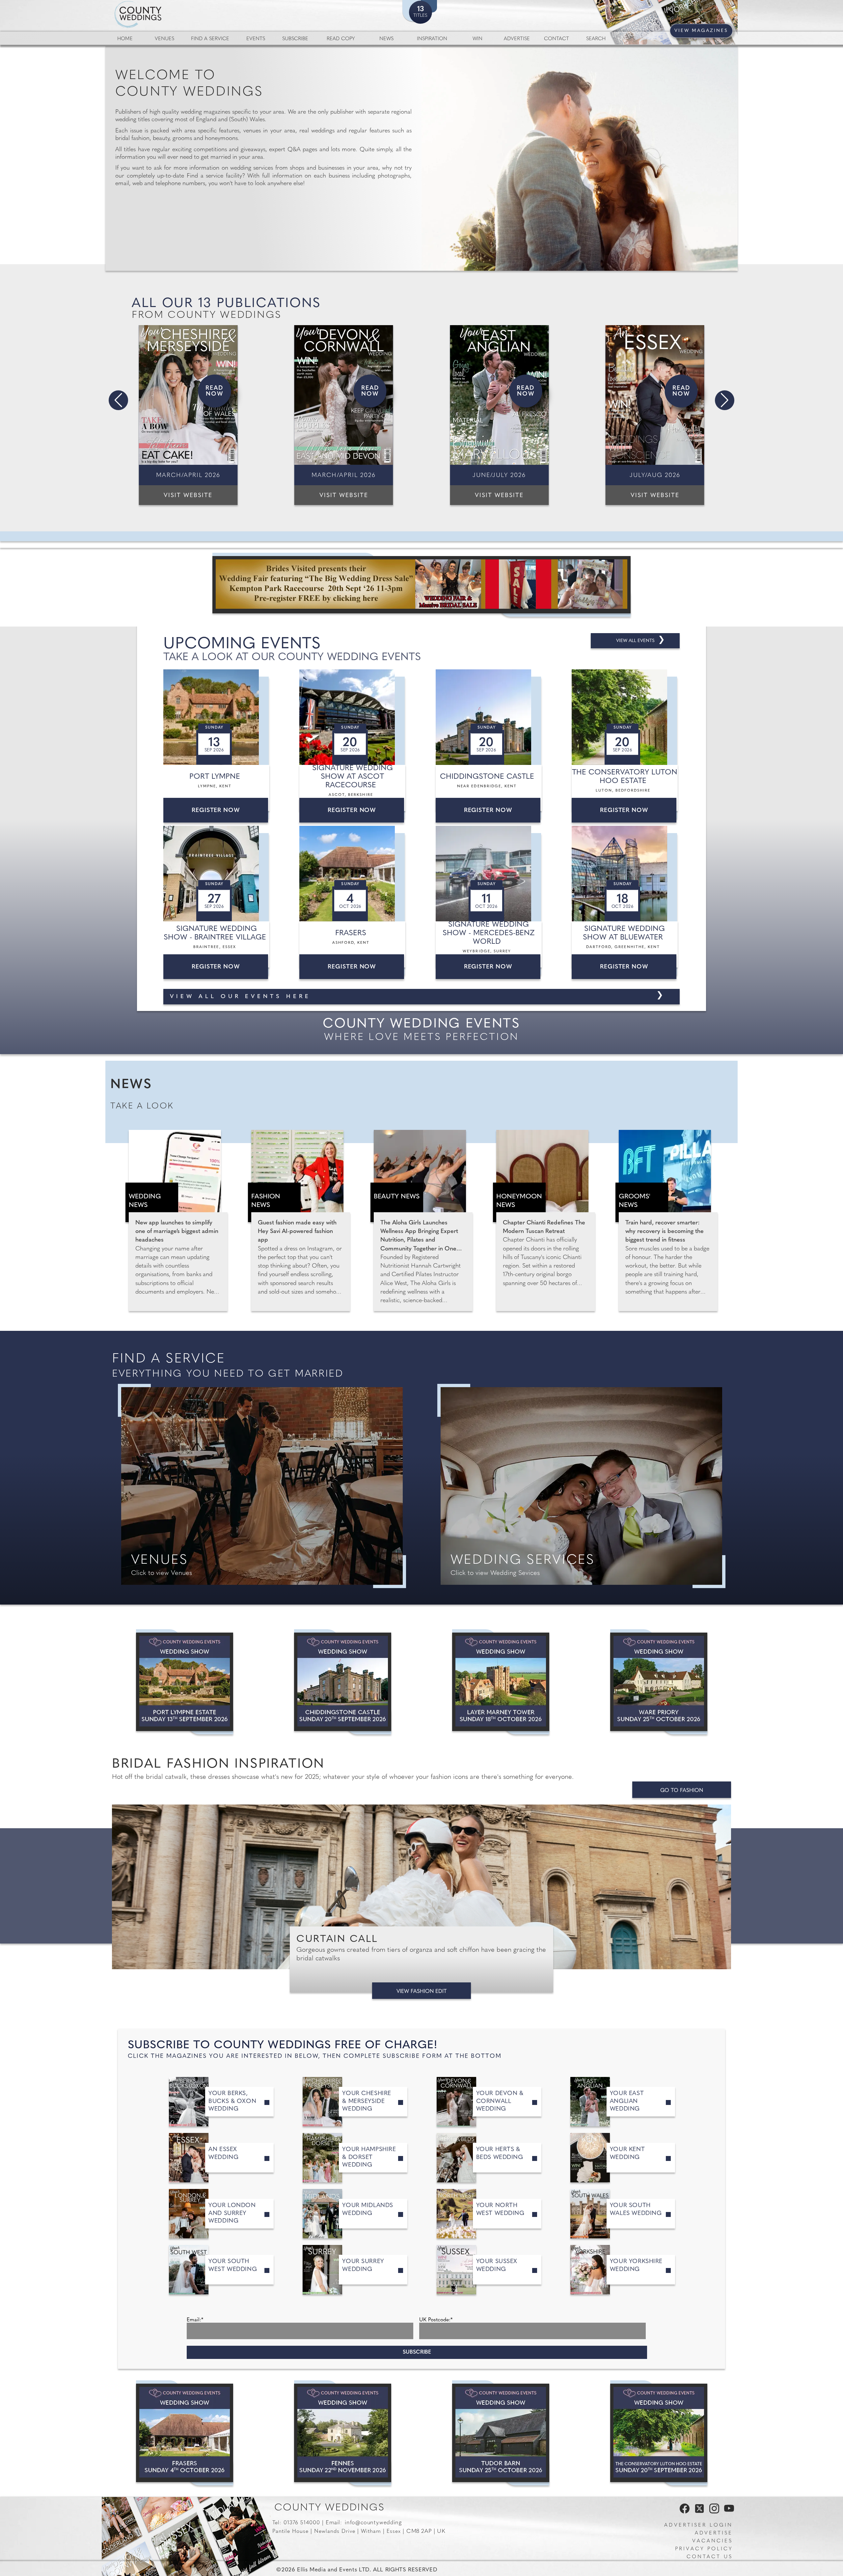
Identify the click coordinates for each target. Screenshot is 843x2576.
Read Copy (341, 39)
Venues (164, 39)
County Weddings (329, 2508)
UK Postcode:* (436, 2320)
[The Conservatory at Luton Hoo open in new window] (659, 2433)
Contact (557, 39)
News (386, 39)
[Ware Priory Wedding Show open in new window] (659, 1682)
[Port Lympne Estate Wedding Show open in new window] (185, 1682)
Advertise (517, 39)
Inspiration (432, 39)
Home (125, 39)
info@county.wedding (373, 2523)
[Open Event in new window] (217, 717)
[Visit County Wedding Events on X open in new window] (699, 2512)
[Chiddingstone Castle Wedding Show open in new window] (343, 1682)
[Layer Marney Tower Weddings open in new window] (501, 1682)
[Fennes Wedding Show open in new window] (343, 2433)
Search (596, 39)
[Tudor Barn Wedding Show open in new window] (501, 2433)
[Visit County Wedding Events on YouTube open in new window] (727, 2512)
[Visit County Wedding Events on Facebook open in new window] (683, 2512)
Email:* (195, 2320)
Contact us (710, 2557)
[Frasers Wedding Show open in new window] (185, 2433)
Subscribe (295, 39)
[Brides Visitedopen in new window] (421, 585)
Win (477, 39)
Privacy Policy (704, 2549)
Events (256, 39)
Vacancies (713, 2541)
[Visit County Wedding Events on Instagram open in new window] (713, 2512)
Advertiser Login (698, 2525)
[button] (118, 400)
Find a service (210, 39)
